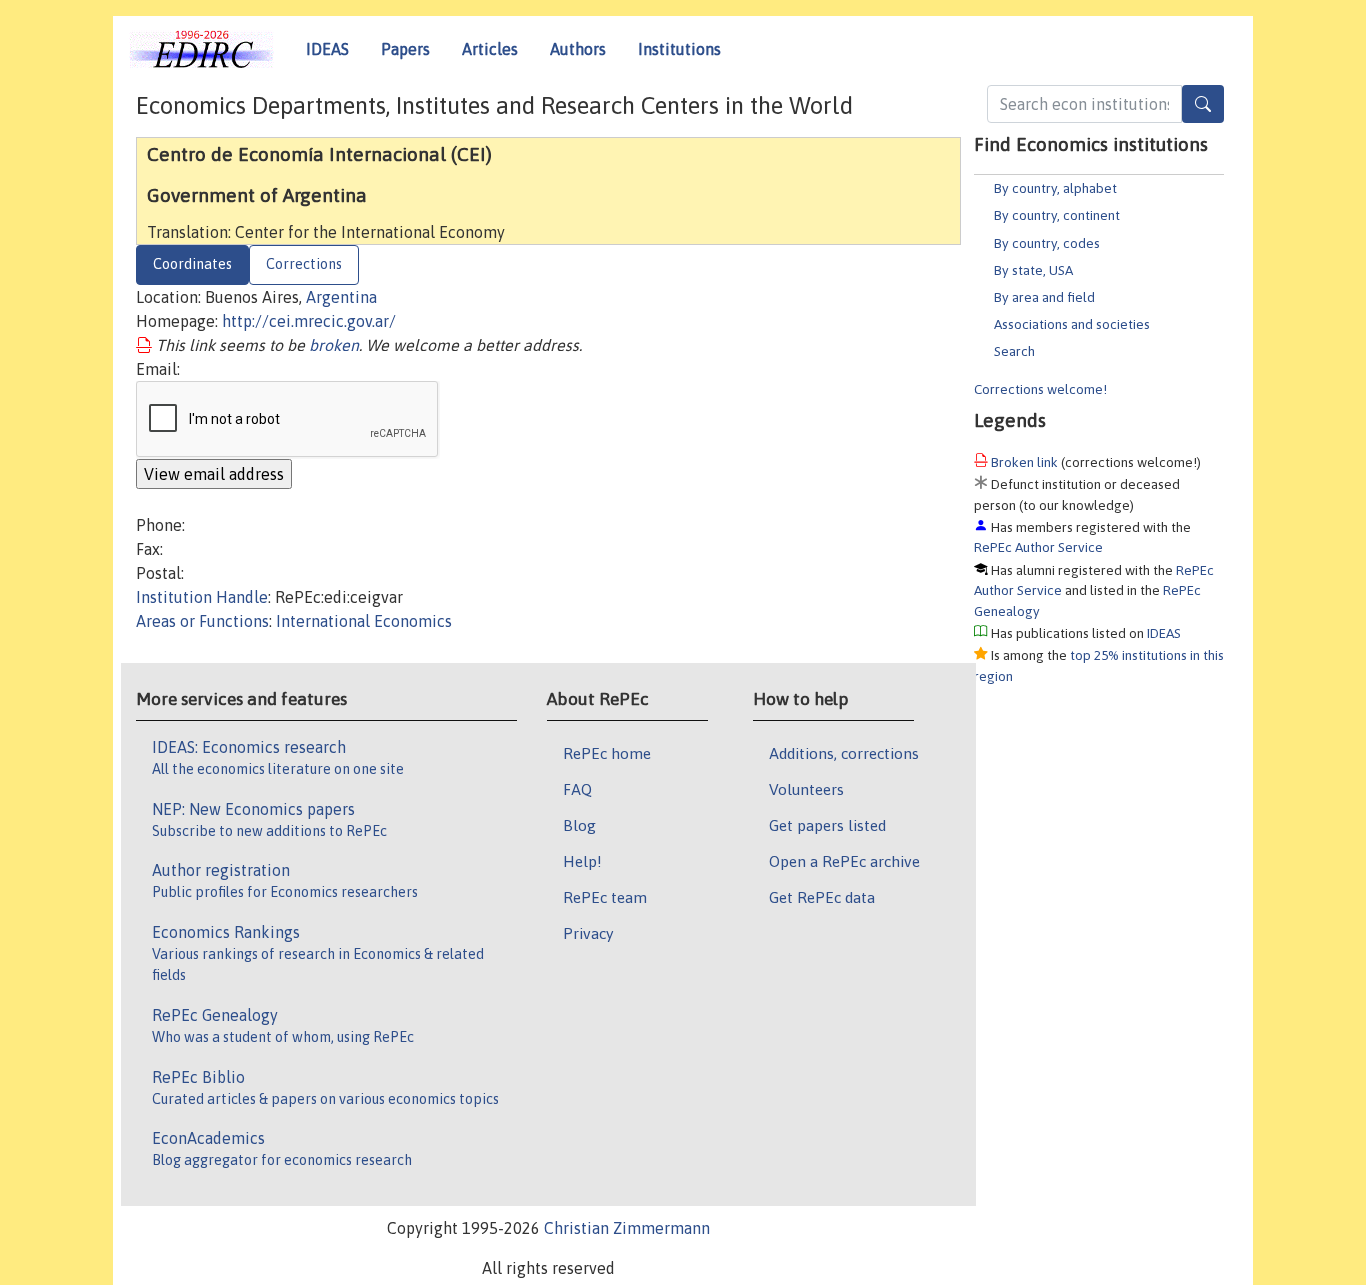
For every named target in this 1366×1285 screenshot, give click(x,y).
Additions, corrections (844, 753)
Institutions (679, 49)
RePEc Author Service (1038, 547)
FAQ (577, 789)
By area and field (1044, 297)
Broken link (1024, 462)
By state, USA (1033, 270)
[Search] (1203, 104)
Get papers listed (827, 825)
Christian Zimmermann (627, 1228)
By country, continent (1057, 215)
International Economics (364, 621)
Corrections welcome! (1040, 389)
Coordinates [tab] (192, 264)
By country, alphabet (1055, 188)
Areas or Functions (202, 621)
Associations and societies (1072, 324)
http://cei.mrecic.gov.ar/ (309, 321)
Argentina (341, 297)
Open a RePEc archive (844, 861)
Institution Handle (202, 597)
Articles (490, 49)
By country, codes (1047, 243)
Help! (582, 861)
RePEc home (607, 753)
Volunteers (806, 789)
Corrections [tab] (304, 264)
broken (334, 345)
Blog (579, 825)
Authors (578, 49)
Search (1014, 351)
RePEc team (605, 897)
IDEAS (327, 49)
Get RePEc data (822, 897)
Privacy (588, 933)
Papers (405, 49)
